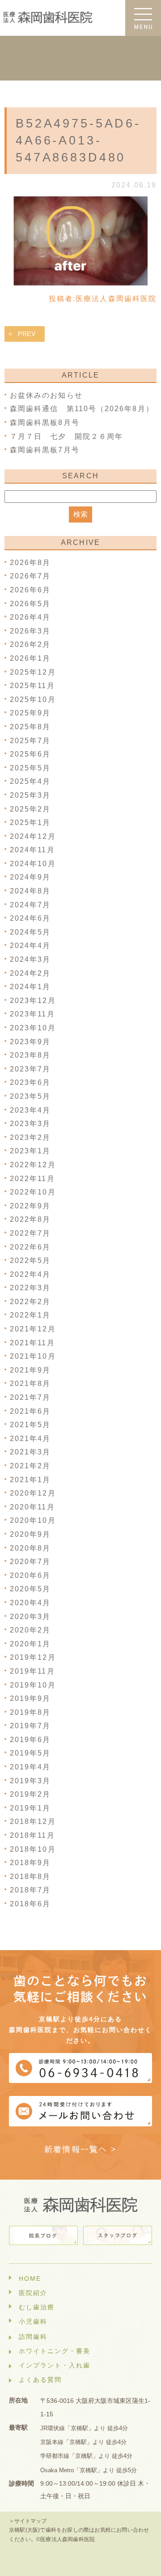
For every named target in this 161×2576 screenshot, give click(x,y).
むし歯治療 (37, 2307)
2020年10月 (33, 1520)
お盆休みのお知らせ (46, 395)
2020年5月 (30, 1589)
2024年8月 (30, 891)
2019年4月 (30, 1767)
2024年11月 (32, 850)
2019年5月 (30, 1753)
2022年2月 (30, 1302)
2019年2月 (30, 1794)
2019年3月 (30, 1781)
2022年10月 (33, 1192)
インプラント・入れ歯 (55, 2365)
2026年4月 (30, 617)
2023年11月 (32, 1014)
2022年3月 (30, 1288)
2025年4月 (30, 781)
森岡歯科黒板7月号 (45, 450)
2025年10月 (33, 699)
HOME (30, 2278)
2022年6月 (30, 1247)
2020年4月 (30, 1603)
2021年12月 (33, 1329)
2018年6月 (30, 1904)
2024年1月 (30, 987)
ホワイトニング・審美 (55, 2351)
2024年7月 (30, 905)
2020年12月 (33, 1493)
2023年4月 (30, 1110)
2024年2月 (30, 973)
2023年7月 (30, 1069)
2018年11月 (32, 1835)
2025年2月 (30, 809)
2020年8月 (30, 1548)
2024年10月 (33, 864)
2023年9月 (30, 1042)
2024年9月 (30, 877)
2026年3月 (30, 631)
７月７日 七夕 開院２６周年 (70, 436)
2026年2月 (30, 644)
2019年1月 (30, 1808)
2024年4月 (30, 946)
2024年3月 (30, 959)
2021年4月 (30, 1439)
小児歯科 (33, 2321)
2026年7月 (30, 576)
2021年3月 (30, 1452)
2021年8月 (30, 1384)
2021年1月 (30, 1480)
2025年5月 (30, 768)
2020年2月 (30, 1630)
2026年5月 (30, 604)
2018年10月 (33, 1849)
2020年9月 (30, 1534)
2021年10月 (33, 1356)
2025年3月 (30, 795)
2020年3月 (30, 1617)
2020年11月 (32, 1507)
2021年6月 (30, 1411)
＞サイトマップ (28, 2521)
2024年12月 (33, 836)
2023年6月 (30, 1082)
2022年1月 (30, 1315)
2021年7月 (30, 1397)
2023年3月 (30, 1124)
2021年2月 (30, 1466)
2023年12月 (33, 1001)
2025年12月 (33, 672)
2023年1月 (30, 1151)
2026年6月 (30, 590)
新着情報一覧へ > (81, 2149)
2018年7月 (30, 1890)
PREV (27, 334)
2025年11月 (32, 686)
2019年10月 (33, 1685)
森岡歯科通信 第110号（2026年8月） (82, 409)
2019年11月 (32, 1671)
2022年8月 (30, 1219)
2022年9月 (30, 1206)
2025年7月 (30, 741)
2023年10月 (33, 1028)
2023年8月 (30, 1055)
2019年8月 (30, 1712)
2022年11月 (32, 1179)
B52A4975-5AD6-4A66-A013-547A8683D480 (78, 140)
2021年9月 (30, 1370)
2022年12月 (33, 1165)
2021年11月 (32, 1343)
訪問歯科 (33, 2337)
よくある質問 (40, 2380)
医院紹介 (33, 2293)
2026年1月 (30, 658)
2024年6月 (30, 918)
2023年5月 (30, 1096)
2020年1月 (30, 1644)
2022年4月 (30, 1274)
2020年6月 (30, 1575)
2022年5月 (30, 1260)
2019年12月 (33, 1657)
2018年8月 (30, 1877)
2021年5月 (30, 1425)
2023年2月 (30, 1137)
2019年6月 (30, 1740)
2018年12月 (33, 1821)
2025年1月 (30, 823)
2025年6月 (30, 754)
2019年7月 (30, 1726)
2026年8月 (30, 563)
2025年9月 (30, 713)
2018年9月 (30, 1863)
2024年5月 (30, 932)
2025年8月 (30, 727)
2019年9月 (30, 1698)
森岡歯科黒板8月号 (45, 423)
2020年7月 (30, 1562)
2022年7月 (30, 1233)
